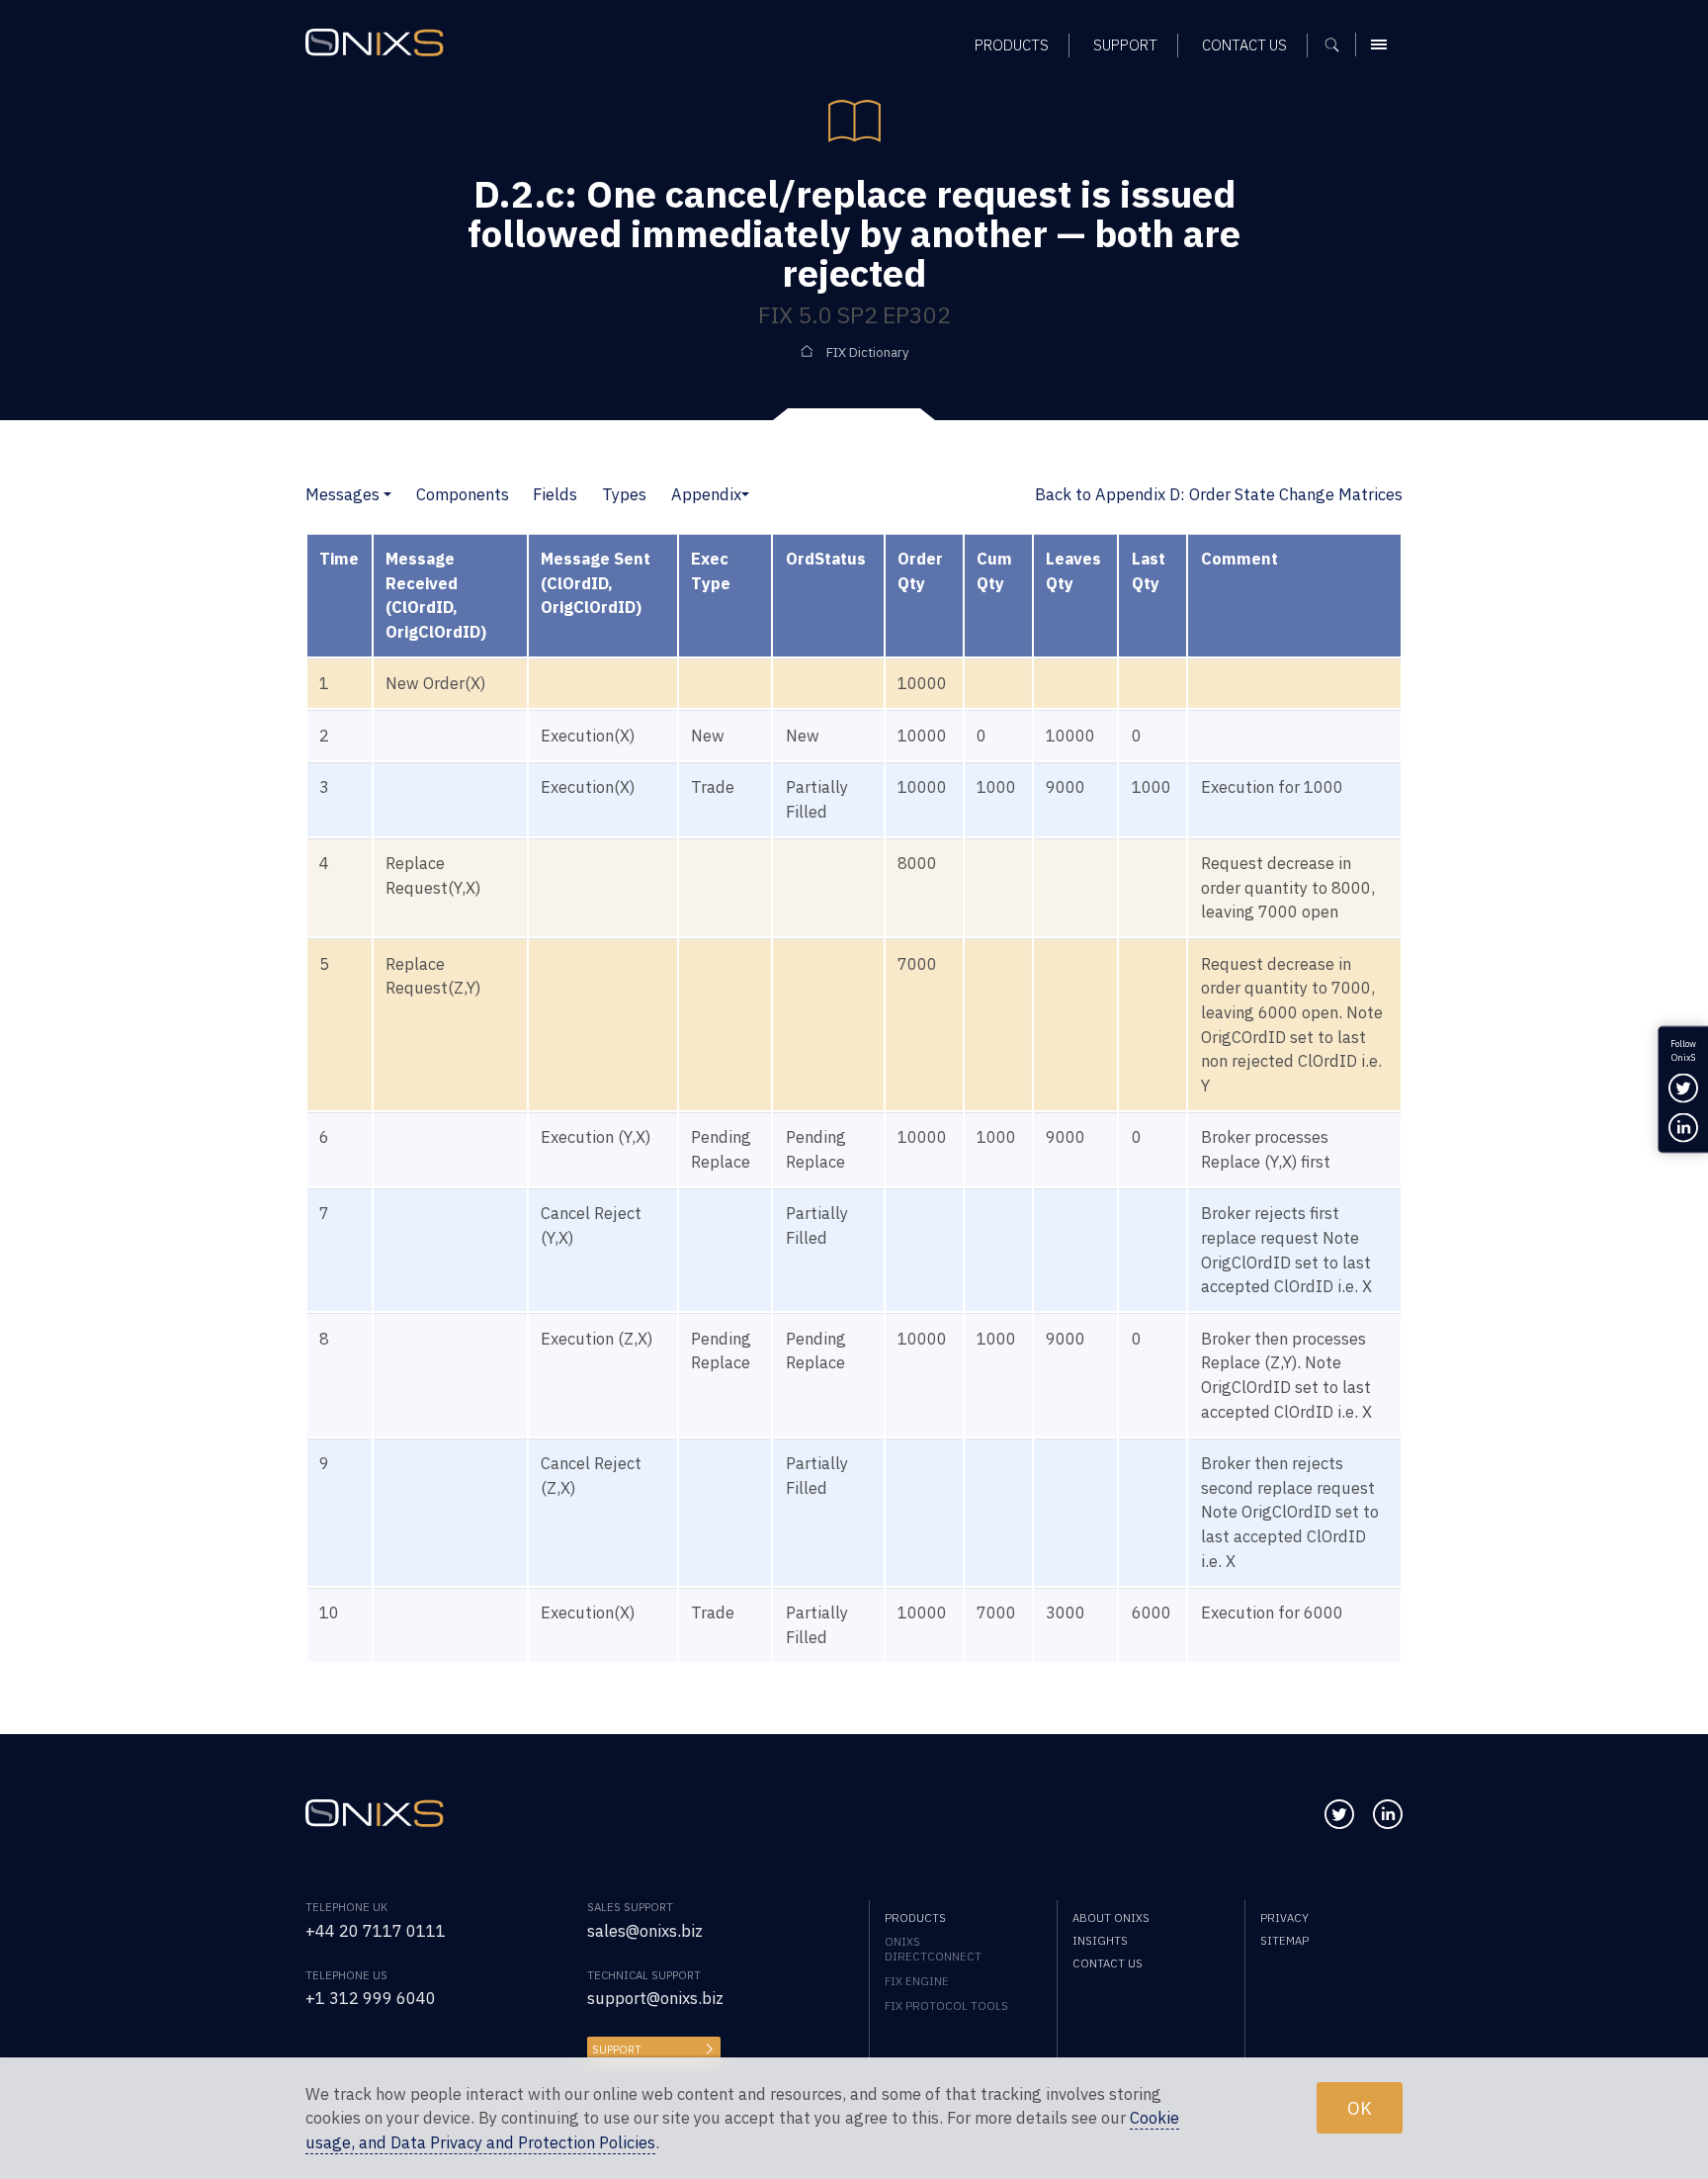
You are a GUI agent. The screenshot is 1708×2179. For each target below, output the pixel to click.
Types (624, 494)
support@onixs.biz (655, 1998)
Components (463, 494)
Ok (1360, 2107)
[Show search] (1339, 44)
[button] (387, 494)
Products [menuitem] (1012, 45)
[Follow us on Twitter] (1339, 1814)
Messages (342, 494)
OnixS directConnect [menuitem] (933, 1949)
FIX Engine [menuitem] (917, 1981)
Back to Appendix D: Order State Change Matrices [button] (1219, 494)
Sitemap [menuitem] (1284, 1940)
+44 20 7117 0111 (376, 1931)
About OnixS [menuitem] (1111, 1918)
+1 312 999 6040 (371, 1998)
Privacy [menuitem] (1284, 1918)
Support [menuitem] (1125, 45)
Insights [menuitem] (1100, 1940)
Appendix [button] (706, 494)
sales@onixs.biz (645, 1931)
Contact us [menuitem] (1244, 45)
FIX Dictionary (868, 352)
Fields (555, 494)
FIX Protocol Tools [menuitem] (946, 2005)
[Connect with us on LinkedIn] (1388, 1814)
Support (617, 2049)
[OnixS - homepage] (375, 43)
